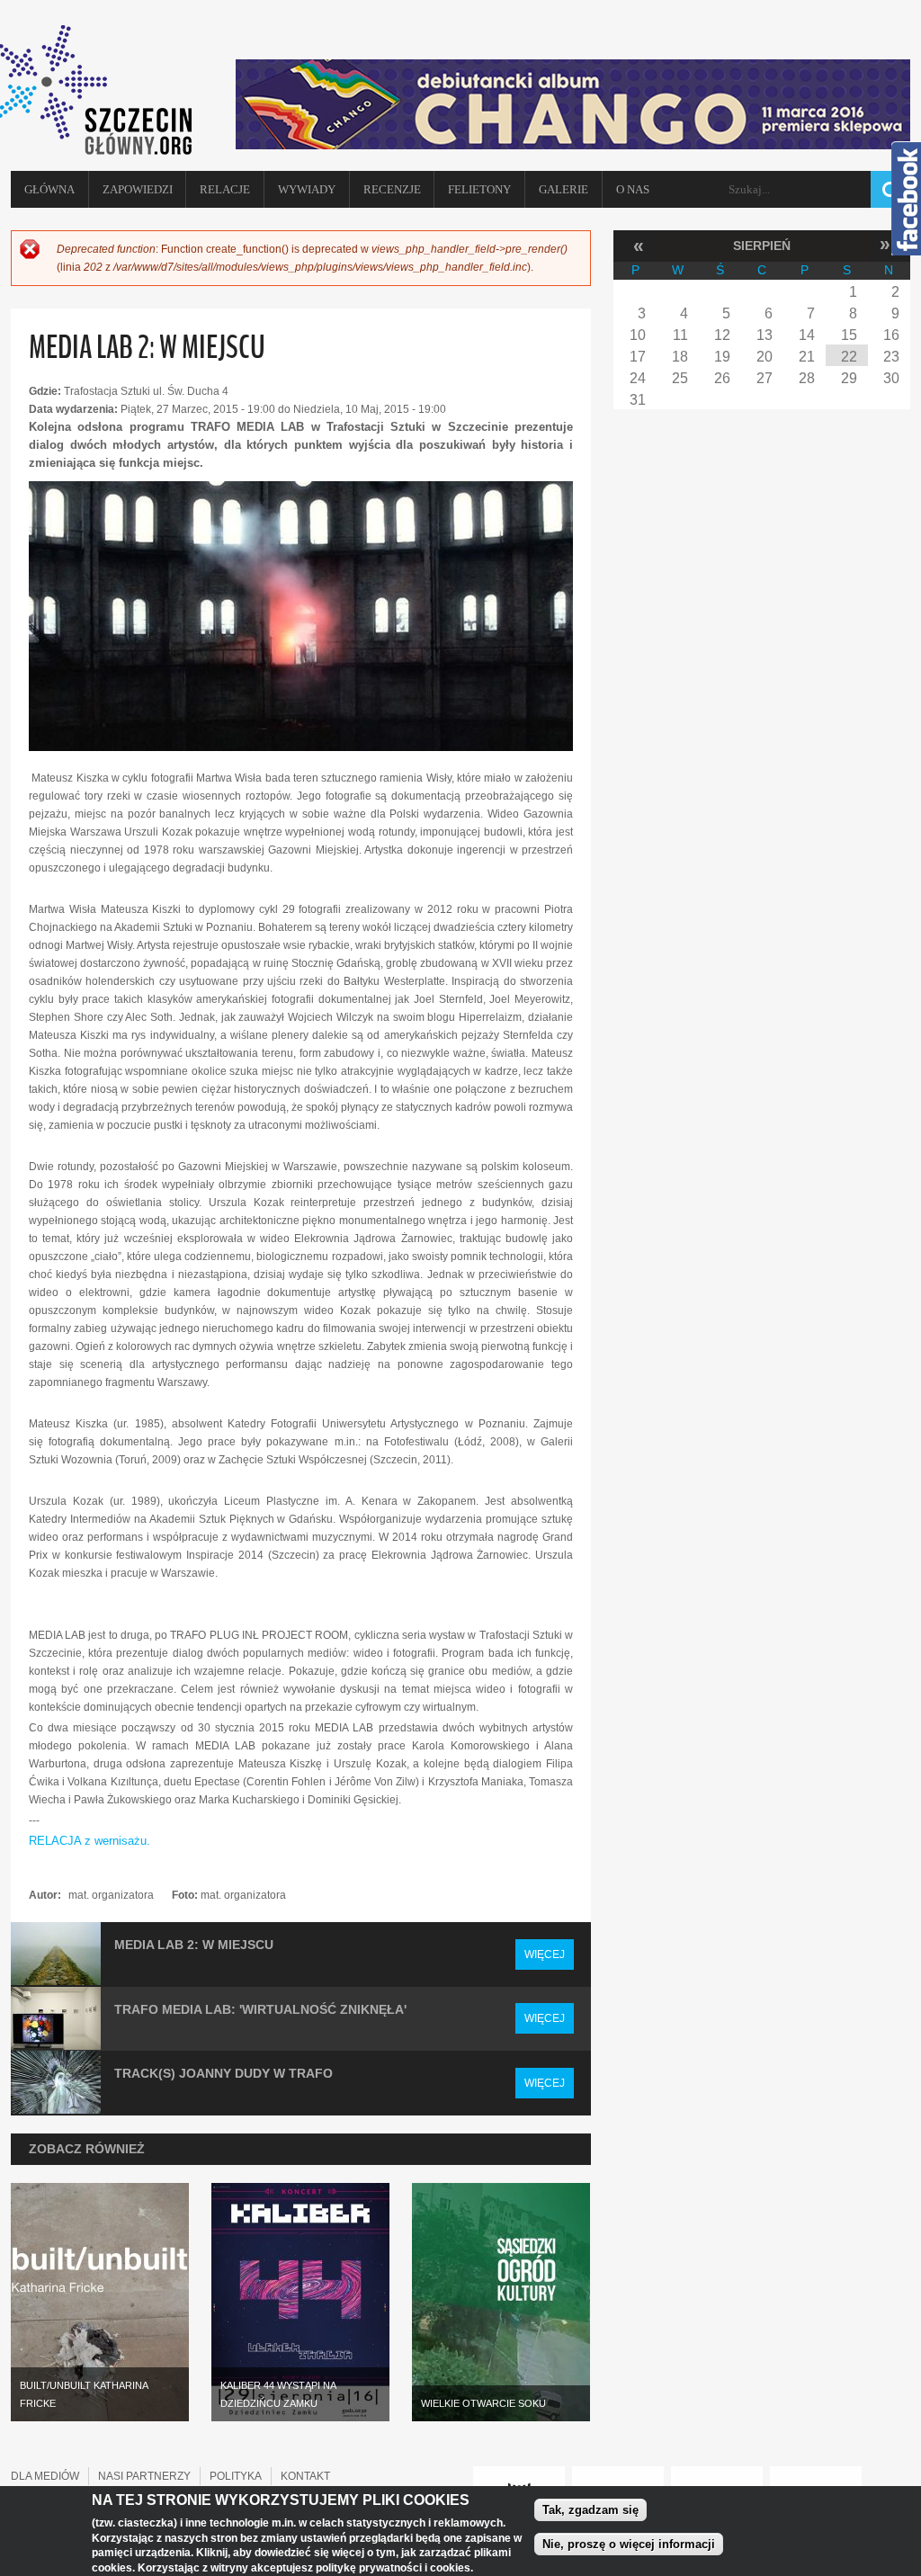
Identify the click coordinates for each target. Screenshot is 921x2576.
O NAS (633, 189)
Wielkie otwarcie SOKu (483, 2403)
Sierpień (762, 246)
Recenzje (392, 189)
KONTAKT (305, 2476)
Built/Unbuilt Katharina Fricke (84, 2394)
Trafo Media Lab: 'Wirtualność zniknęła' (260, 2009)
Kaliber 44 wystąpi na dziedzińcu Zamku (278, 2394)
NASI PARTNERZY (144, 2476)
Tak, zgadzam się (590, 2510)
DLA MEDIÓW (45, 2476)
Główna (49, 189)
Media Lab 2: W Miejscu (194, 1945)
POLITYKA (236, 2476)
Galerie (563, 189)
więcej (545, 1954)
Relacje (225, 189)
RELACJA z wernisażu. (89, 1841)
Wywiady (307, 189)
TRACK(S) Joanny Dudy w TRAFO (224, 2073)
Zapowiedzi (138, 189)
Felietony (479, 189)
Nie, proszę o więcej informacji (629, 2544)
